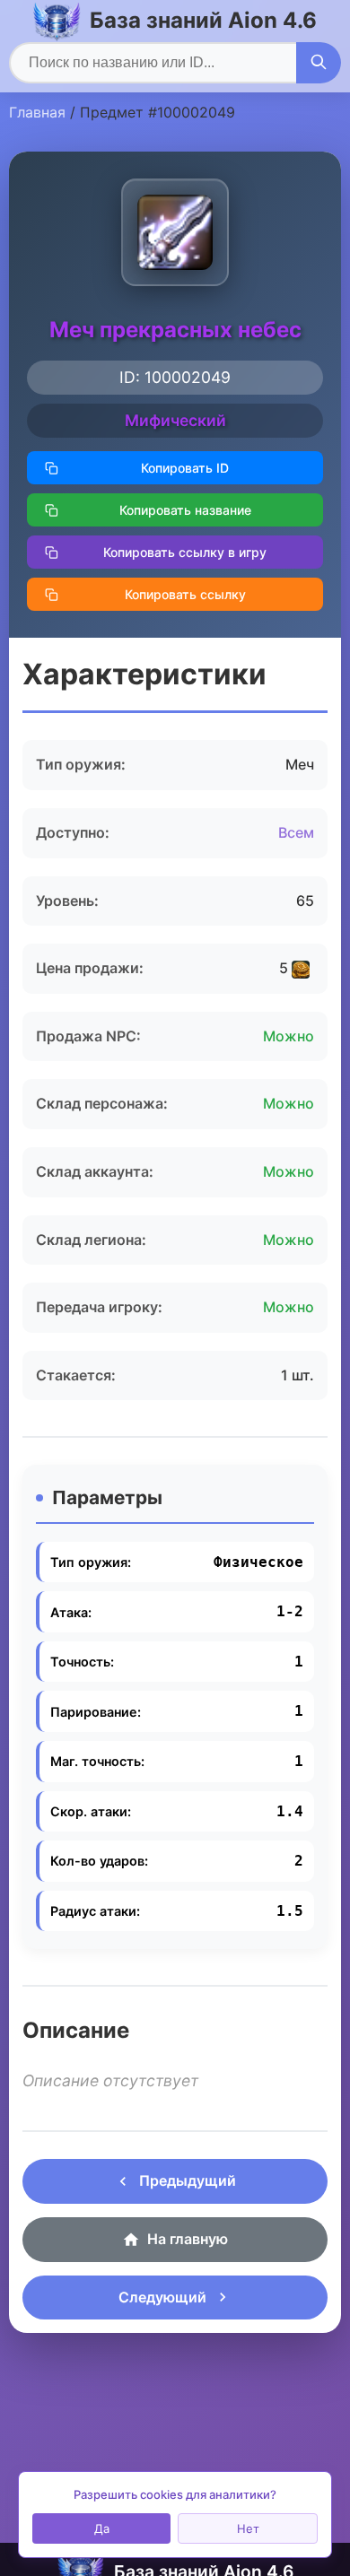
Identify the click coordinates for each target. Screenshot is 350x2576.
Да (102, 2528)
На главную (188, 2239)
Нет (248, 2528)
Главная (37, 112)
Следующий (162, 2297)
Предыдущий (188, 2180)
